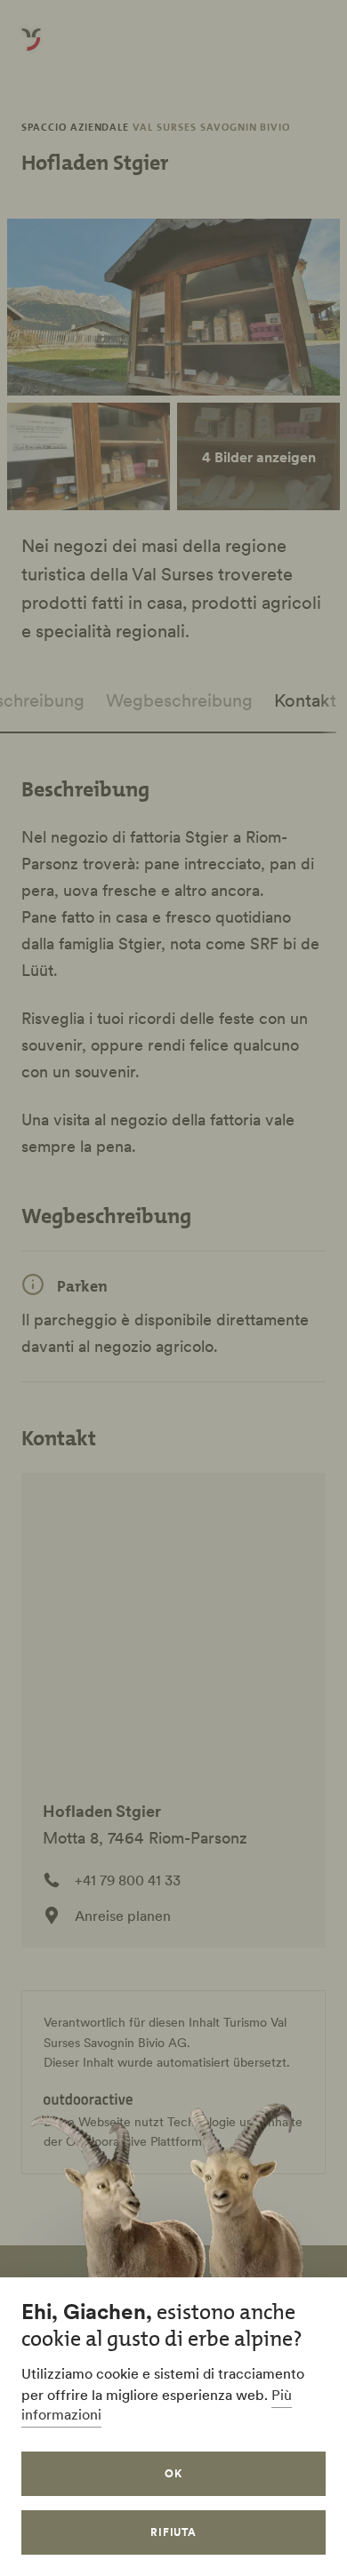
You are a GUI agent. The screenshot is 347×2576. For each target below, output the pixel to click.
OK (173, 2473)
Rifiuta (174, 2532)
